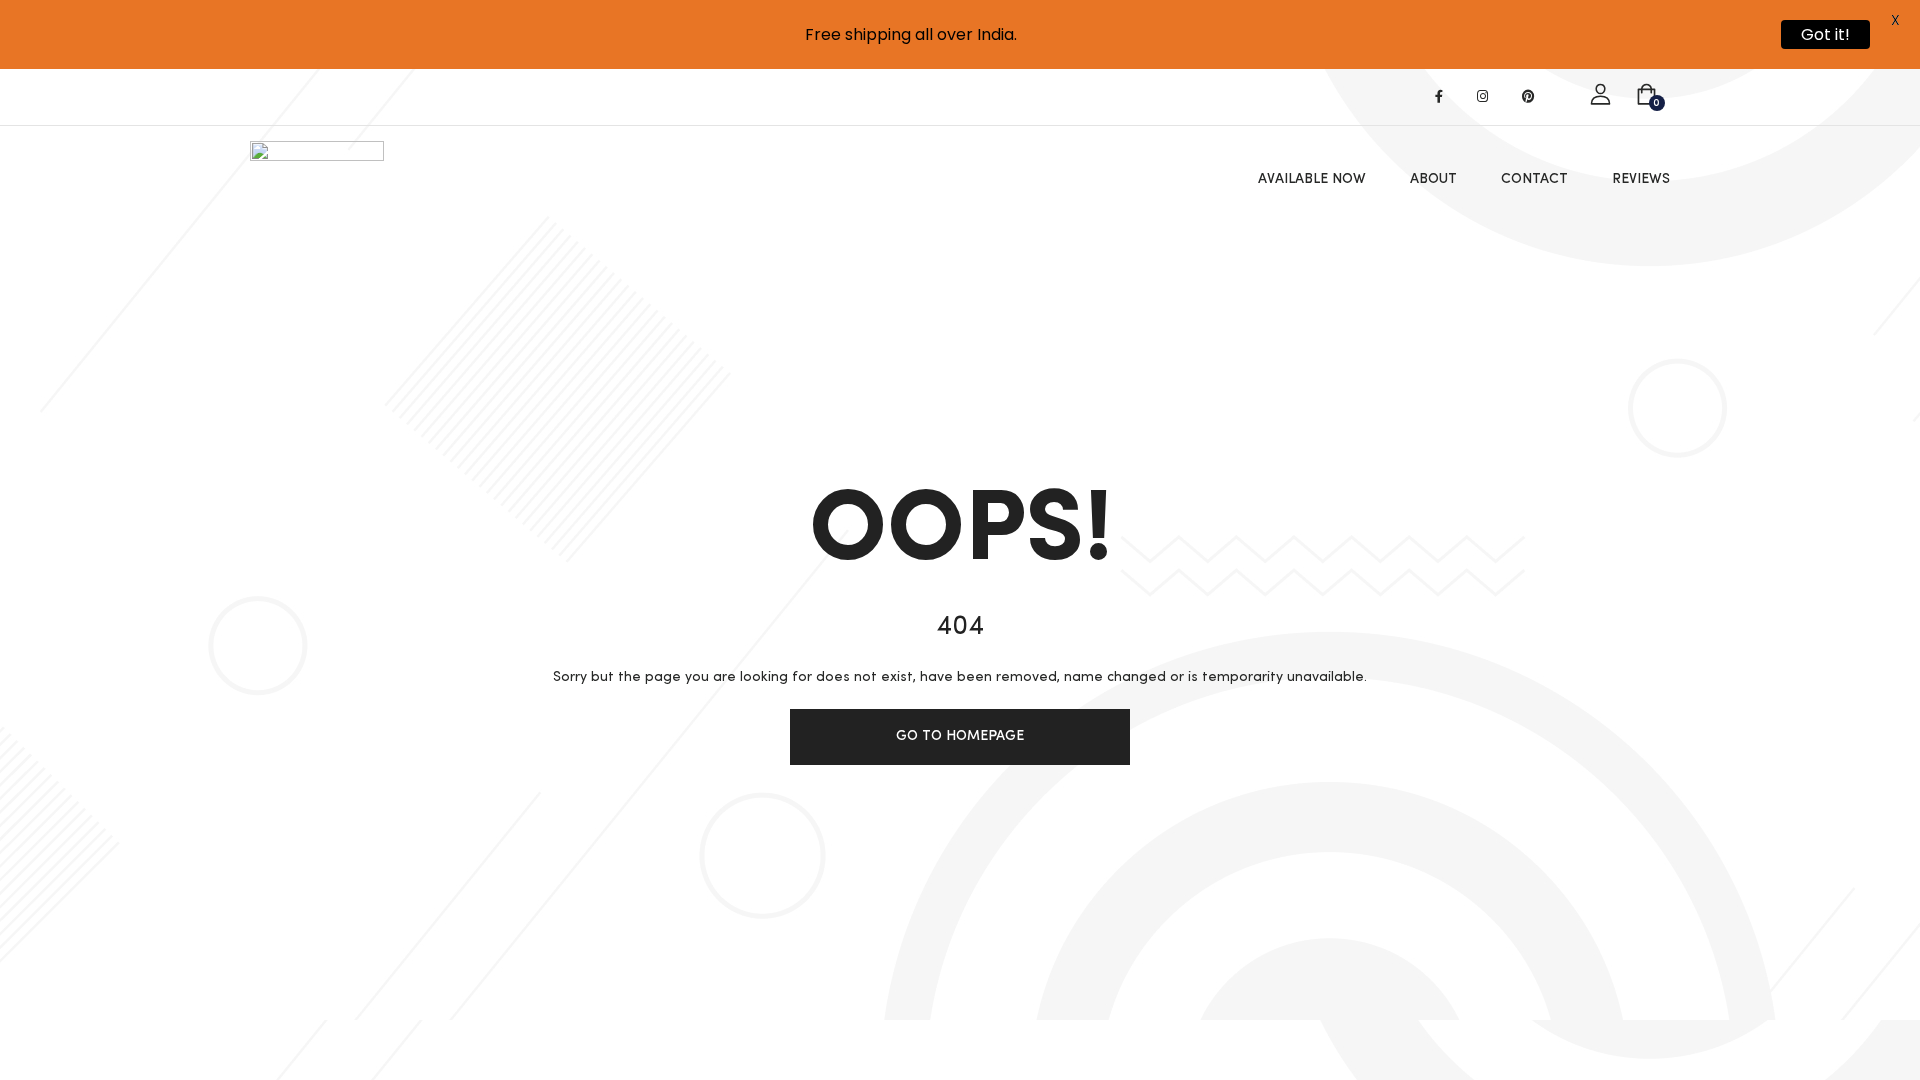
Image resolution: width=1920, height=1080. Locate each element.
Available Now (1312, 179)
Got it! (1825, 34)
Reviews (1641, 179)
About (1433, 179)
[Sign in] (1600, 95)
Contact (1534, 179)
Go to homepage (960, 736)
